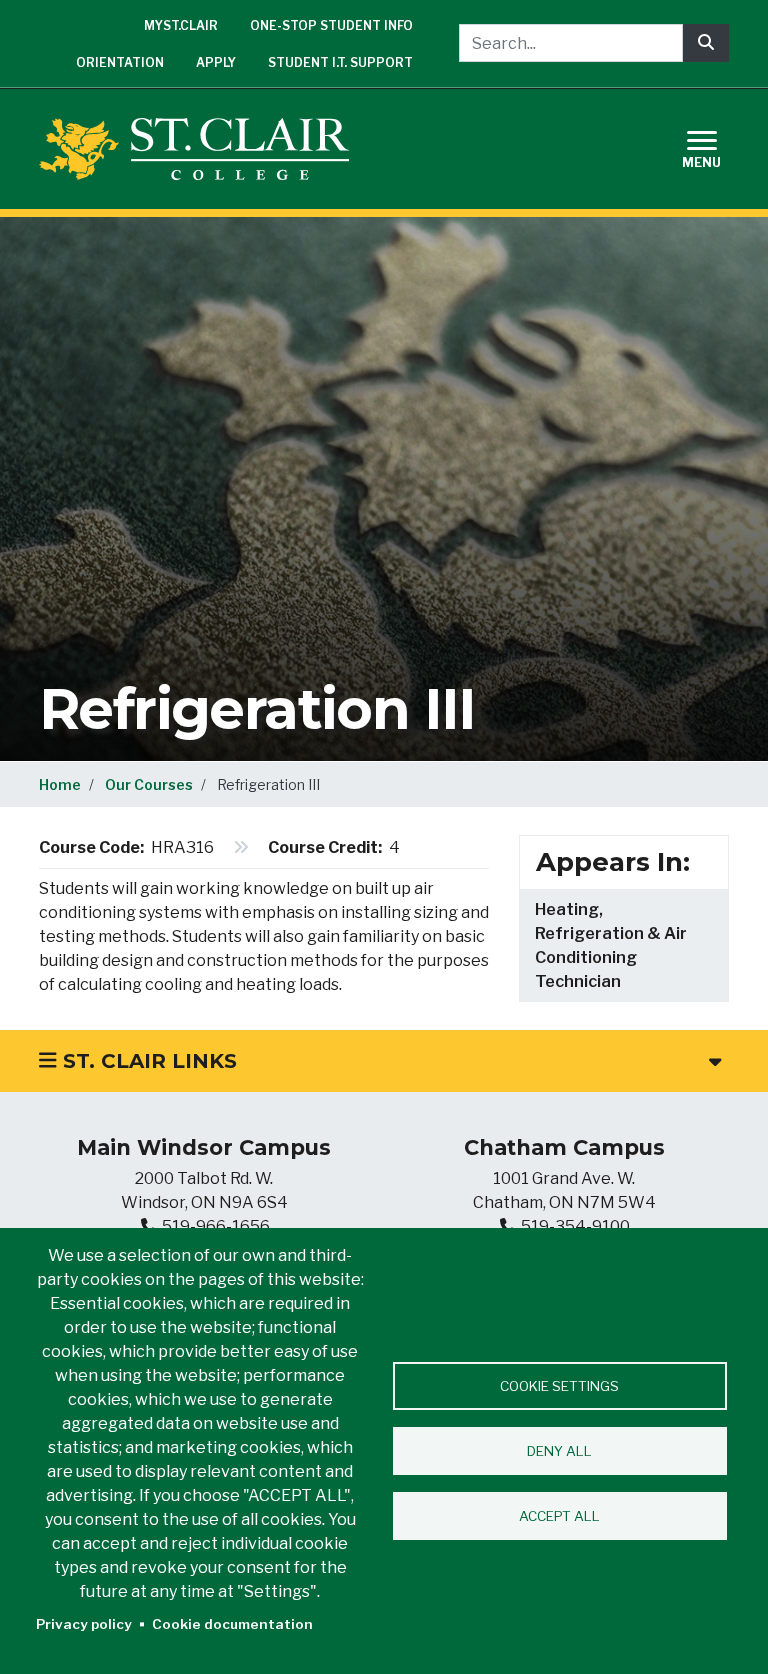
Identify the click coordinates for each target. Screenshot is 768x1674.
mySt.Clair (181, 25)
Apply (216, 62)
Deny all (559, 1451)
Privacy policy (84, 1624)
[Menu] (714, 146)
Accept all (559, 1516)
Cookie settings (559, 1386)
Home (60, 784)
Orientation (120, 62)
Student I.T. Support (340, 62)
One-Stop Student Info (331, 25)
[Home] (202, 149)
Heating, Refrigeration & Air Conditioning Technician (611, 945)
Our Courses (149, 784)
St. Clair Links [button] (147, 1061)
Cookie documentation (232, 1624)
